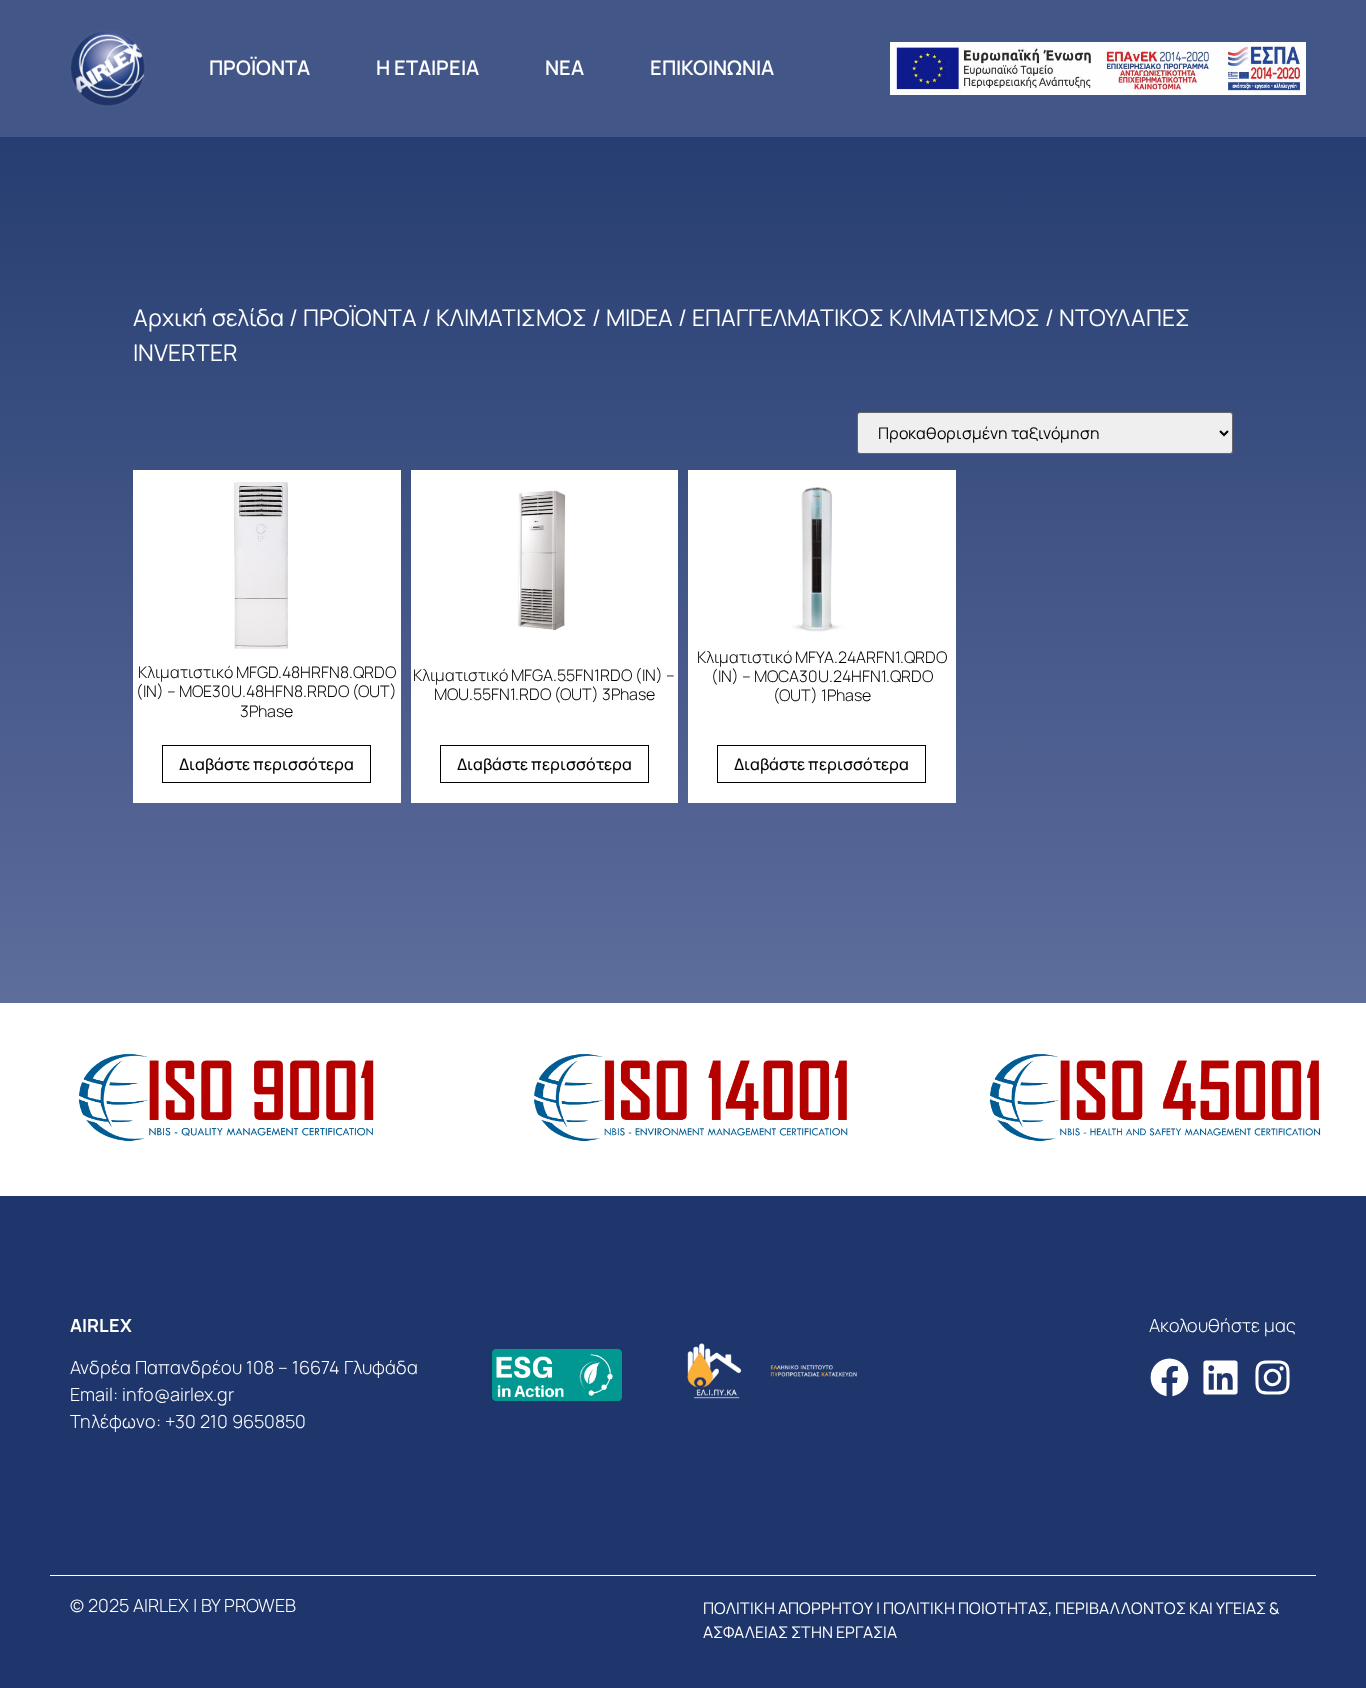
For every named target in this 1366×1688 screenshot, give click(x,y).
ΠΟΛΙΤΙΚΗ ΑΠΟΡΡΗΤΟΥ (788, 1608)
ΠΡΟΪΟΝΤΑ (259, 67)
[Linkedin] (1220, 1377)
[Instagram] (1272, 1377)
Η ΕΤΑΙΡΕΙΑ (427, 67)
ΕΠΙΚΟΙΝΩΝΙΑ (712, 67)
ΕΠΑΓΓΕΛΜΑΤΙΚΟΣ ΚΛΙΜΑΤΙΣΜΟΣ (866, 317)
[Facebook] (1169, 1377)
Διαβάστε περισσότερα (266, 764)
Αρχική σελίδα (208, 317)
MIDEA (639, 317)
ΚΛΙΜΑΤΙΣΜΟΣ (511, 317)
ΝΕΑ (564, 67)
